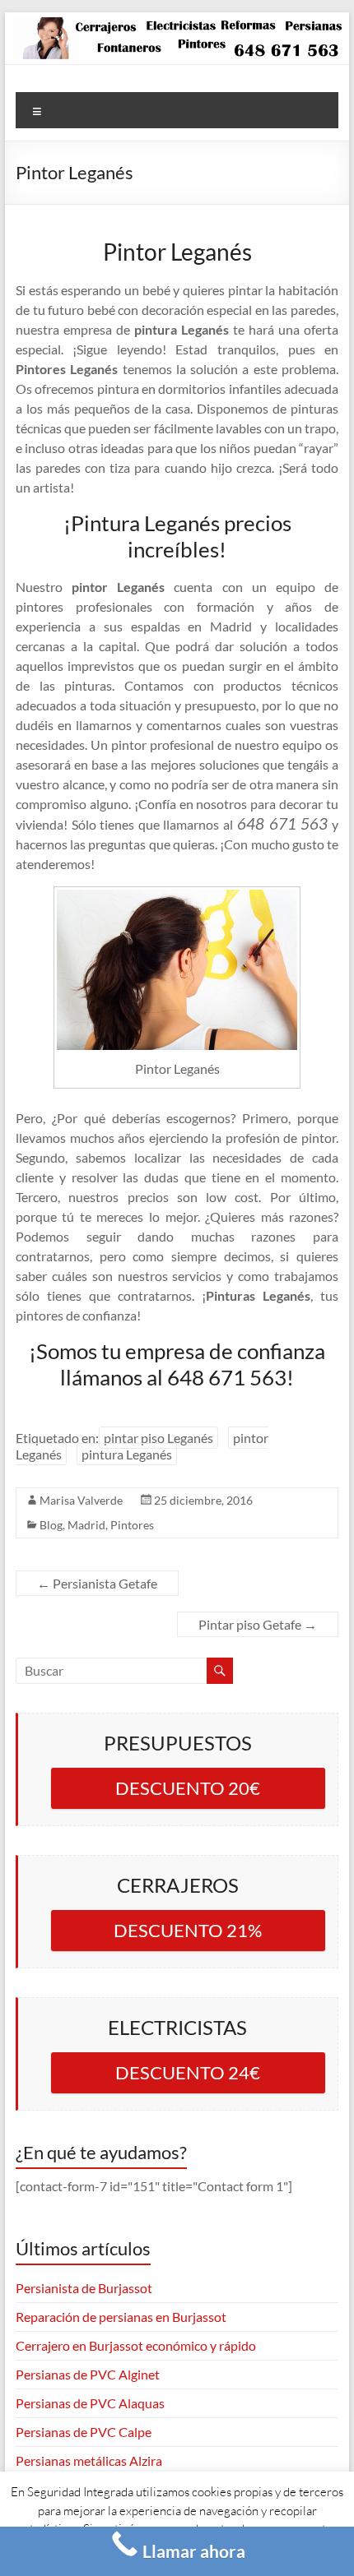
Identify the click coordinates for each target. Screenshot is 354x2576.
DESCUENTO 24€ (188, 2072)
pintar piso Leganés (158, 1438)
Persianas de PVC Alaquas (90, 2403)
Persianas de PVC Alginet (88, 2374)
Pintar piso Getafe (258, 1624)
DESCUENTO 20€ (188, 1788)
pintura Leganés (127, 1454)
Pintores (132, 1525)
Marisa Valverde (81, 1500)
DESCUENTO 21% (188, 1930)
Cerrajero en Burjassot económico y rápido (136, 2345)
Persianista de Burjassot (84, 2288)
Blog (51, 1525)
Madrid (86, 1525)
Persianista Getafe (97, 1583)
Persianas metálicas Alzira (89, 2460)
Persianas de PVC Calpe (84, 2432)
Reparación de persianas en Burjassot (121, 2317)
